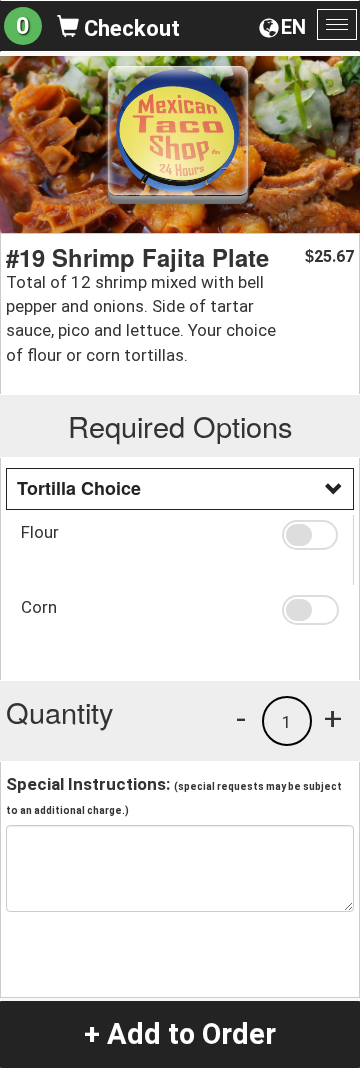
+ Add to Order (180, 1034)
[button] (310, 535)
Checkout (129, 28)
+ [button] (333, 718)
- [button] (241, 718)
